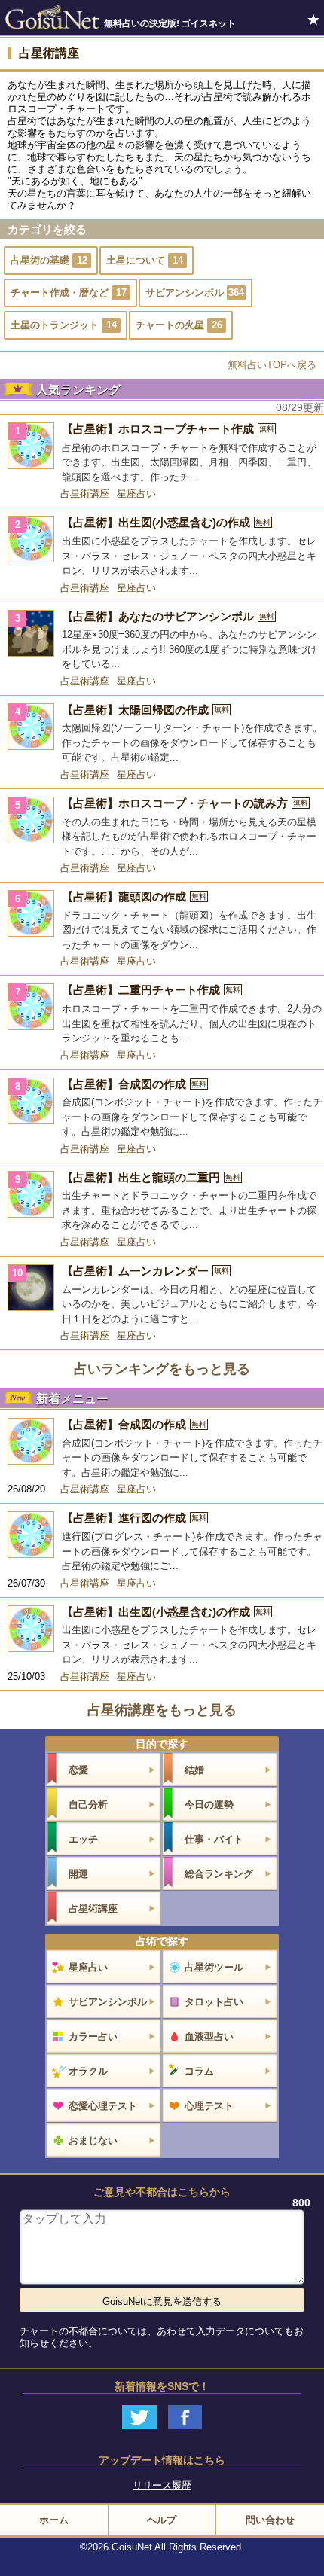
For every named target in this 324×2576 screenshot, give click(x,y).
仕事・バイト (214, 1839)
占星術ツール (214, 1967)
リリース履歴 (162, 2485)
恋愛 (78, 1770)
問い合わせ (270, 2520)
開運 (78, 1874)
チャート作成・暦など (69, 293)
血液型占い (209, 2036)
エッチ (83, 1839)
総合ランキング (219, 1874)
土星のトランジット (64, 325)
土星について (145, 260)
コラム (199, 2071)
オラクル (88, 2071)
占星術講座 (85, 494)
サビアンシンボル (195, 293)
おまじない (93, 2140)
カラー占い (93, 2036)
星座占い (136, 494)
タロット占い (214, 2002)
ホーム (54, 2520)
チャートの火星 (179, 325)
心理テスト (209, 2106)
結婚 (194, 1770)
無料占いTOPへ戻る (272, 365)
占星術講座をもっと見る (162, 1710)
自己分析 (88, 1805)
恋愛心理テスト (103, 2106)
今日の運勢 (209, 1805)
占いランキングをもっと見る (162, 1369)
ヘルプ (162, 2520)
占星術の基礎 (49, 260)
